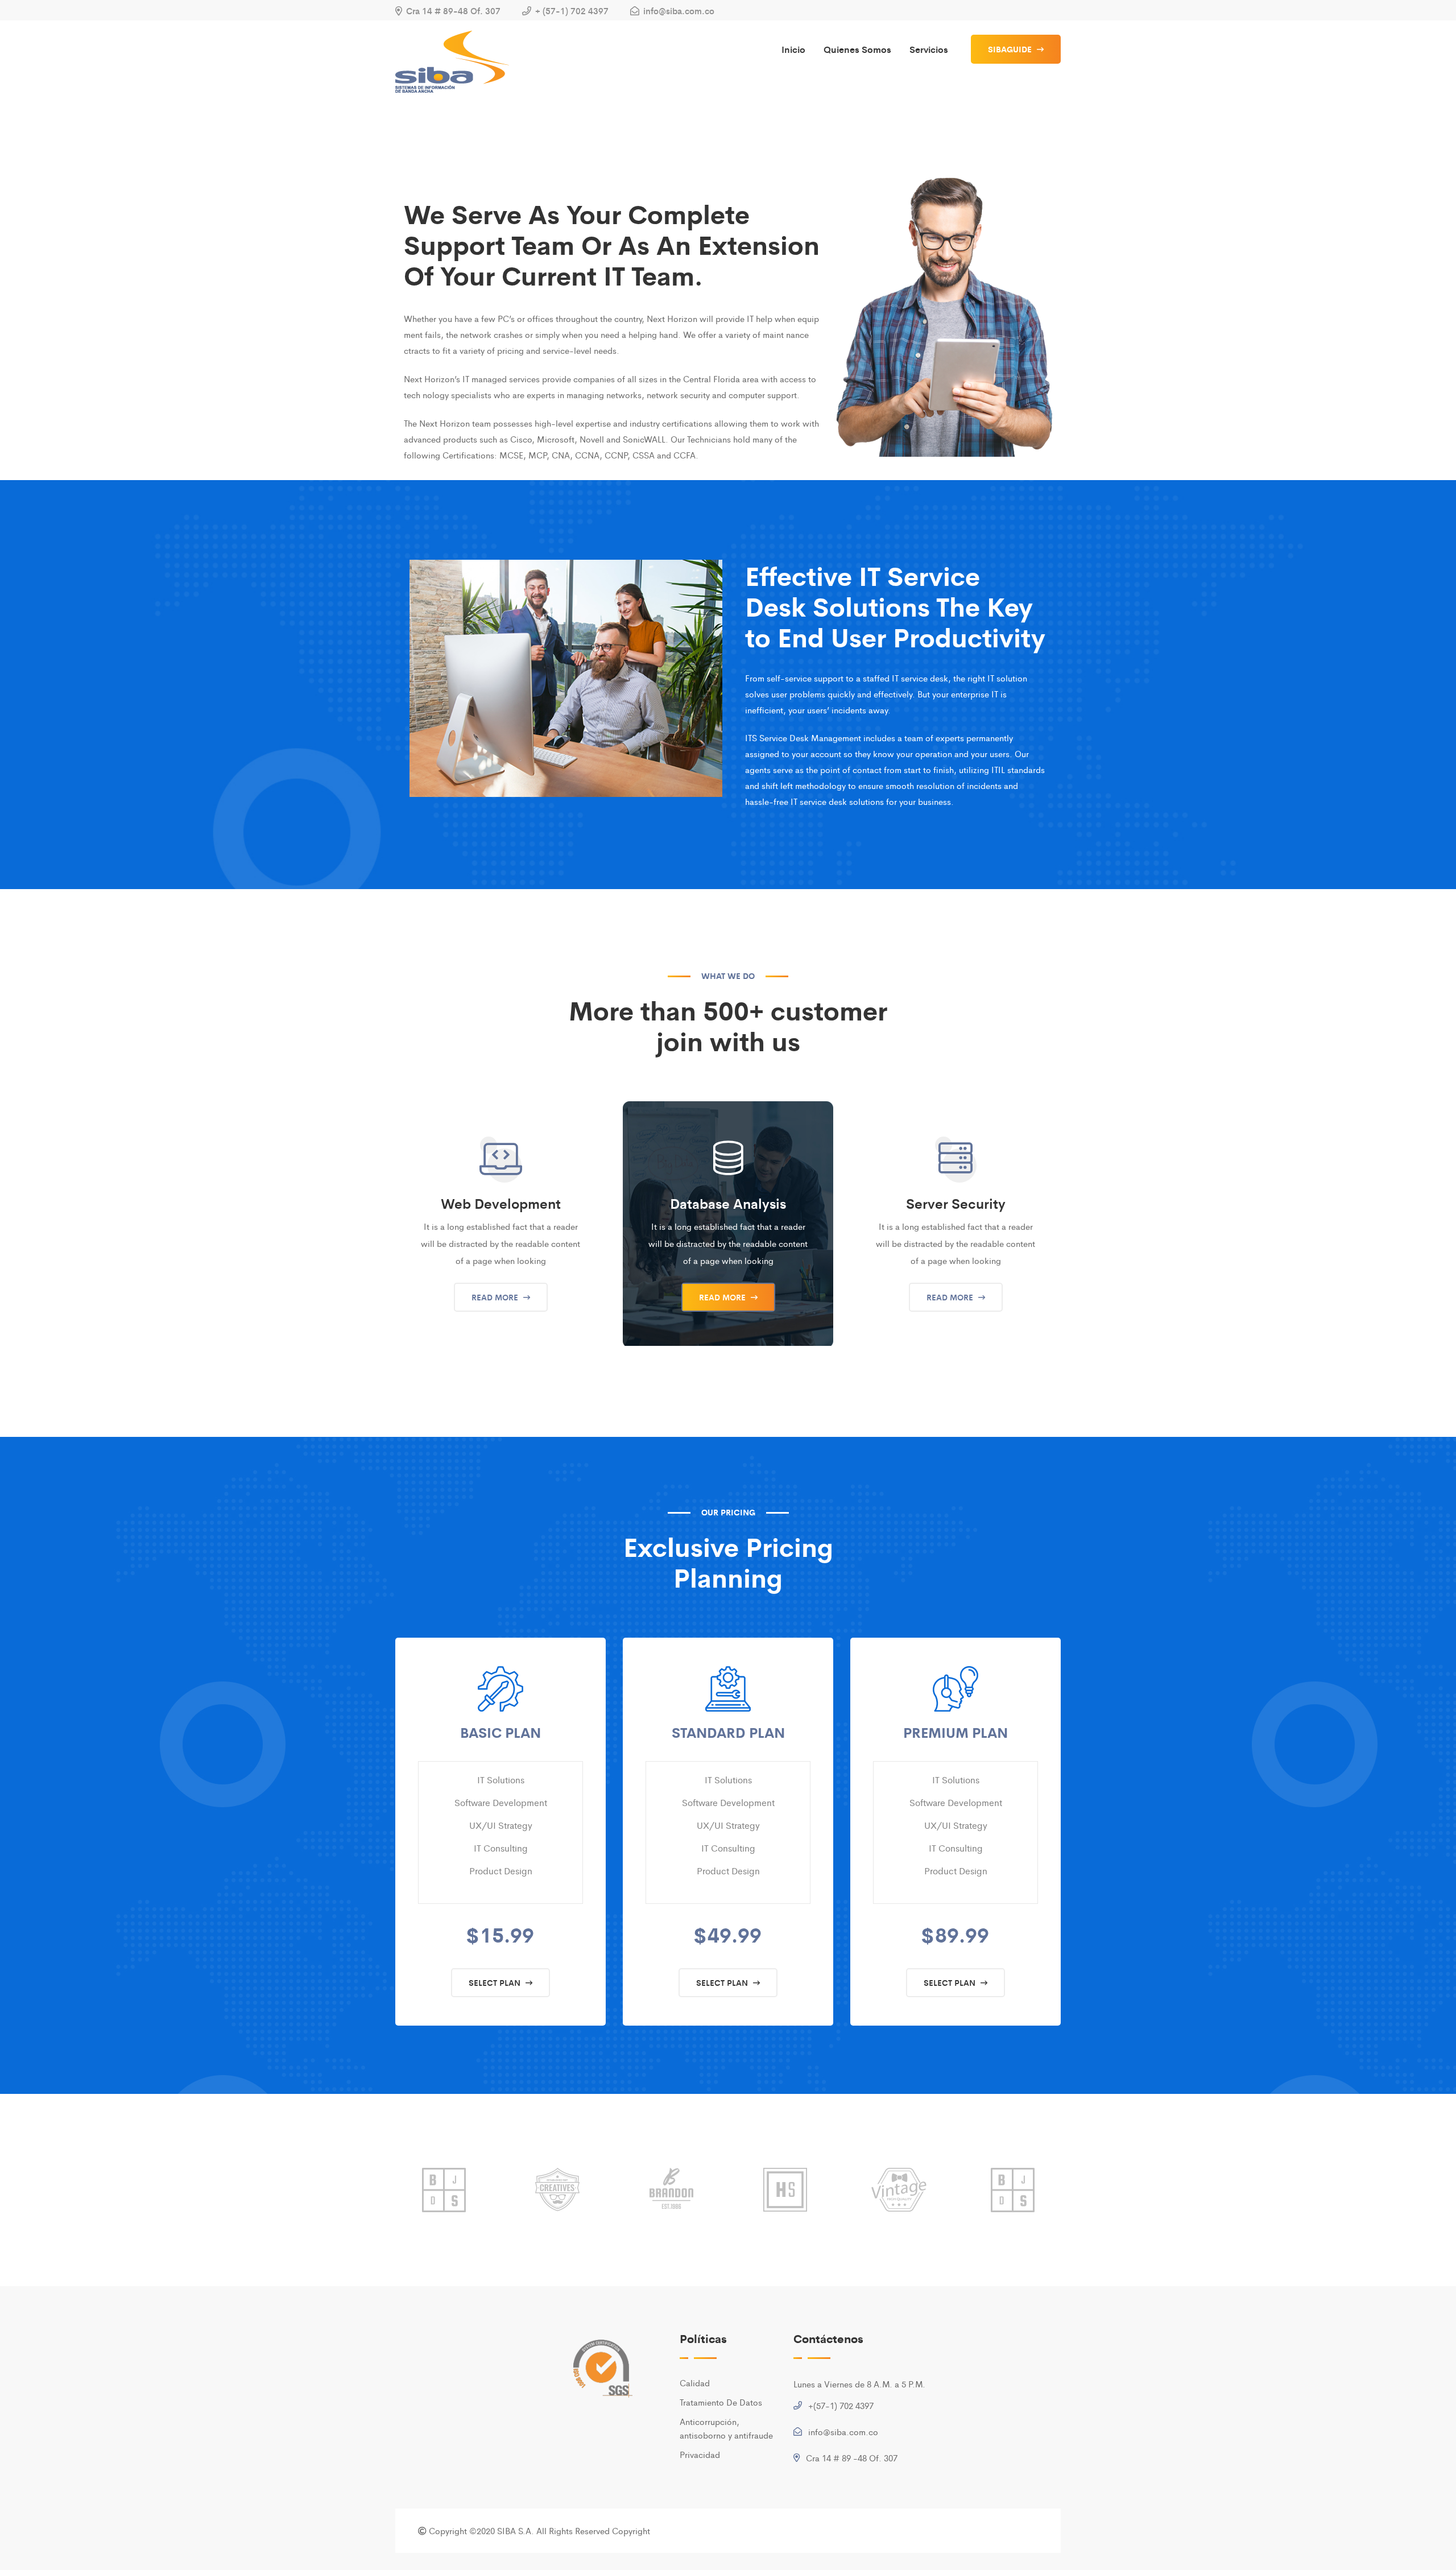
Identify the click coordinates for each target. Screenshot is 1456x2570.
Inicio (793, 49)
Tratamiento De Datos (721, 2402)
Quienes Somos (857, 49)
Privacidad (700, 2454)
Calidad (695, 2383)
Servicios (929, 49)
